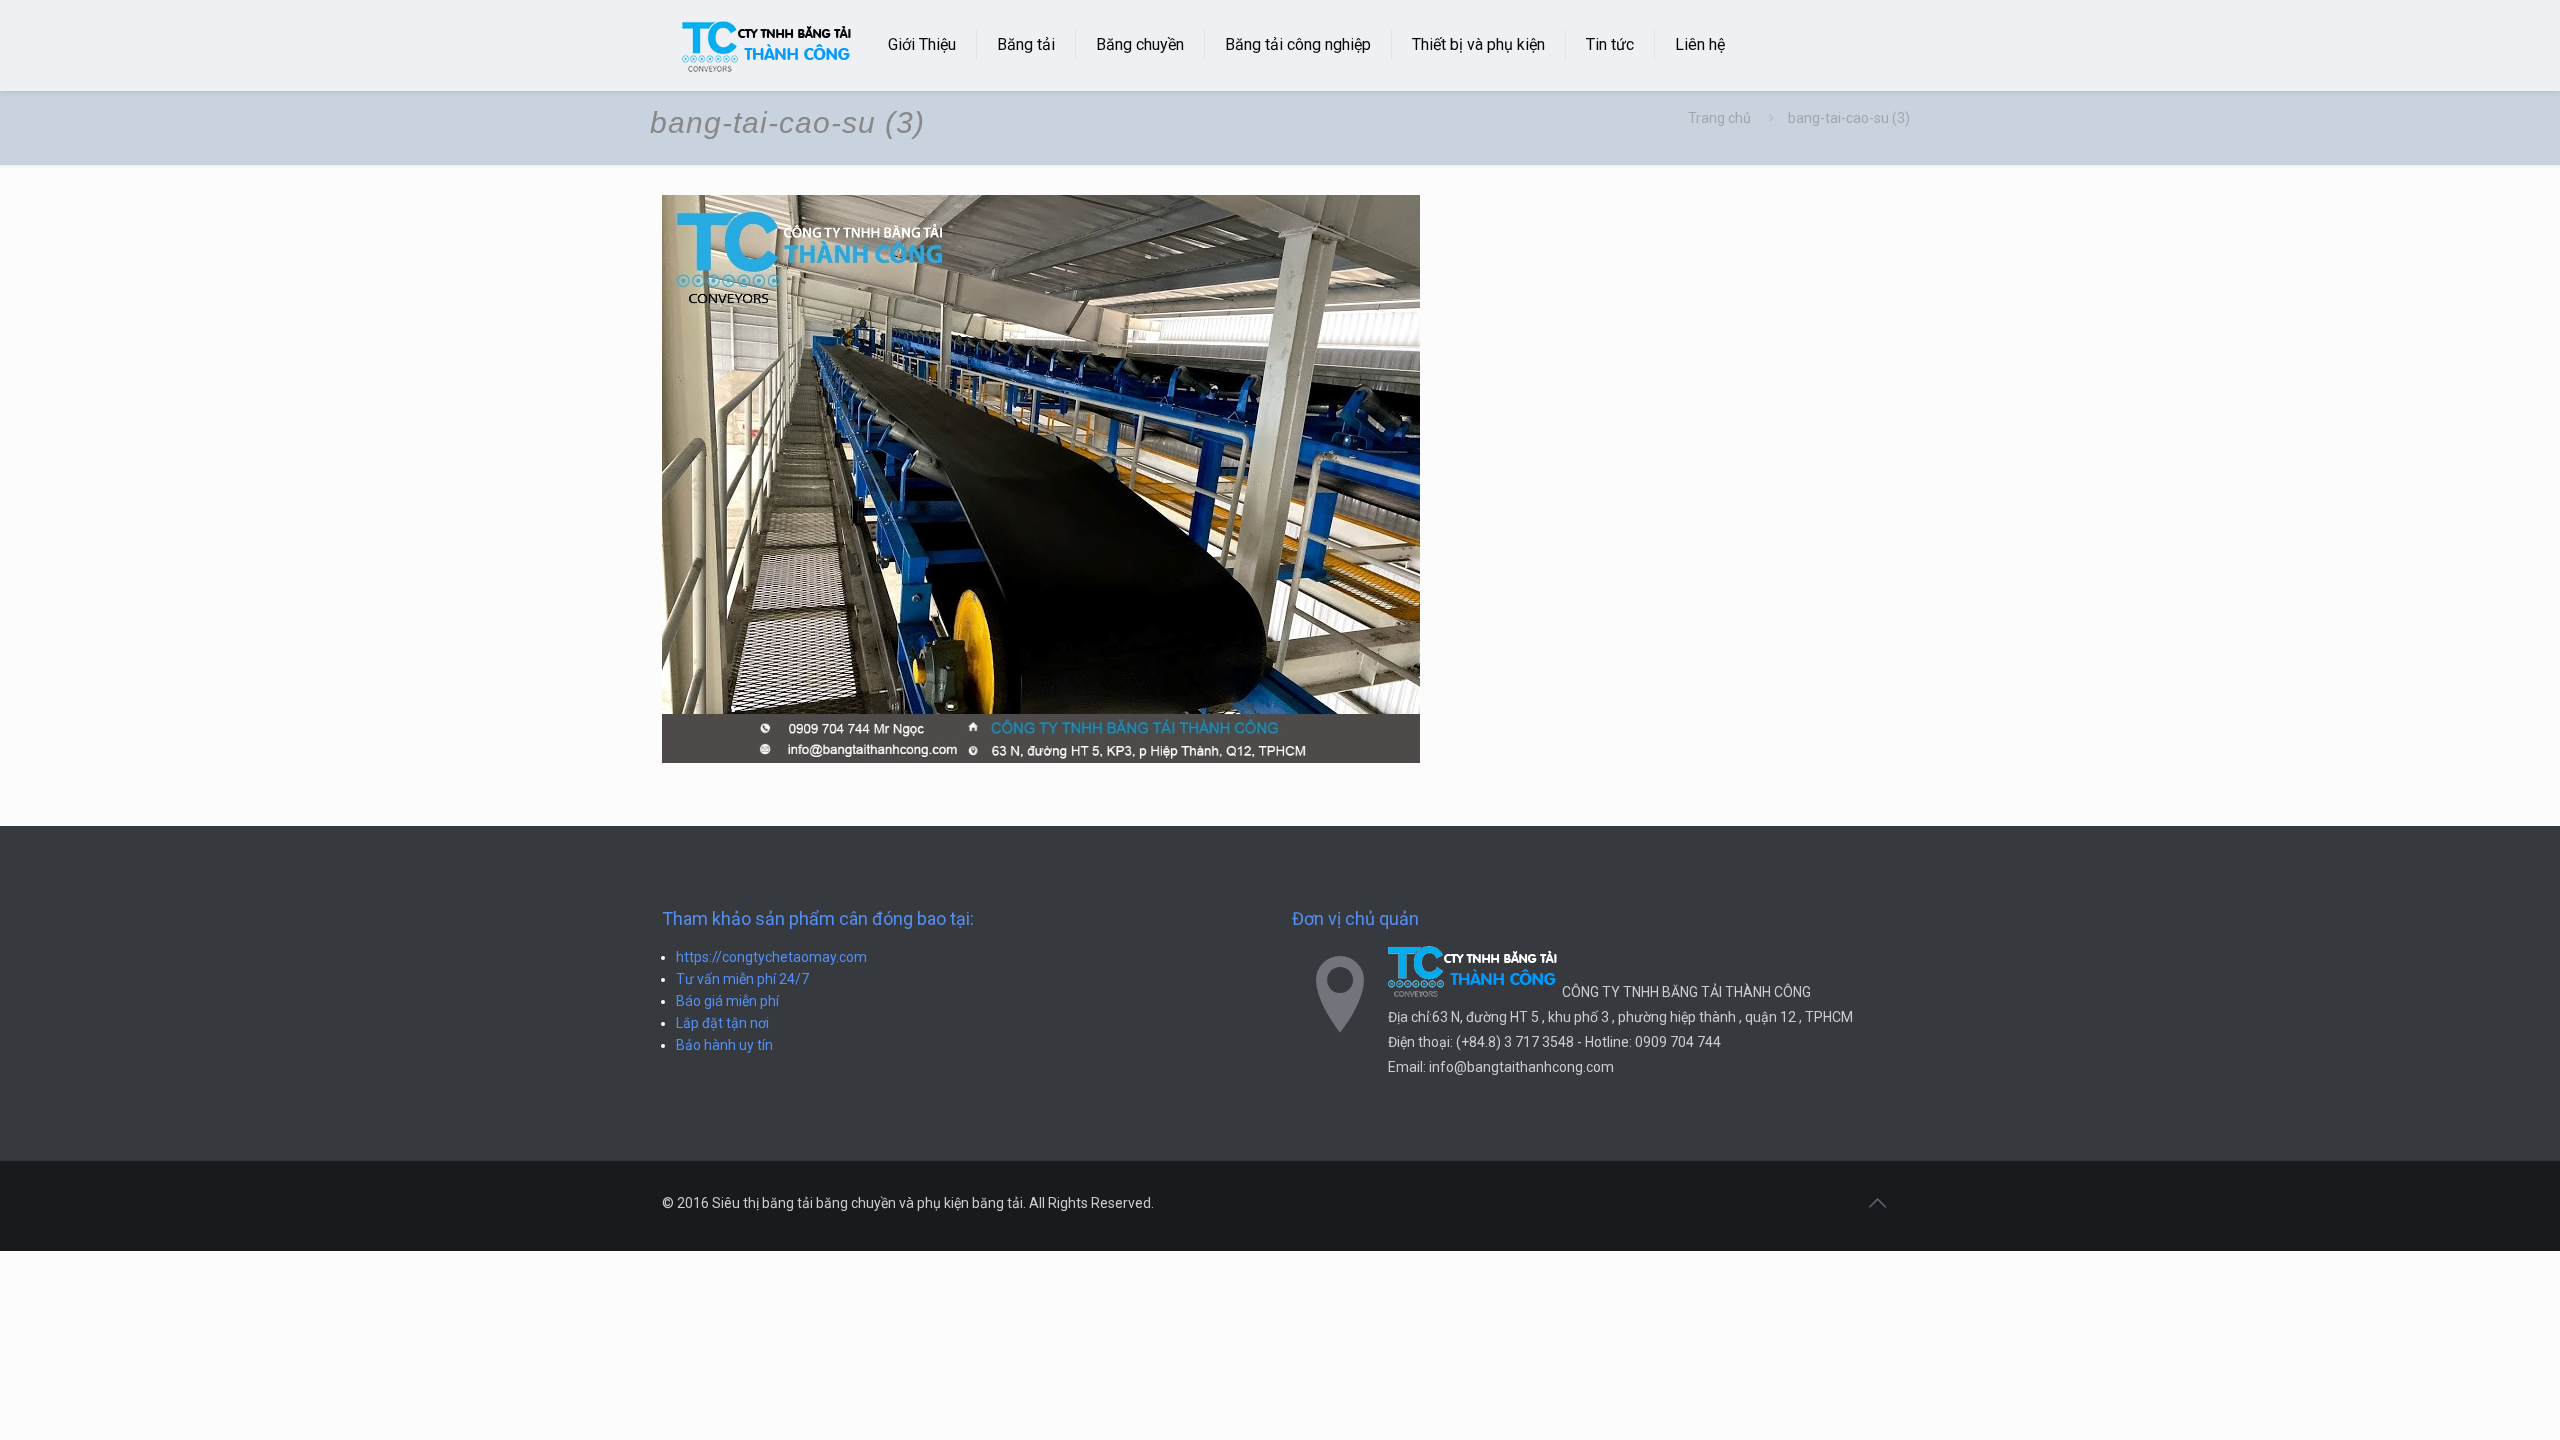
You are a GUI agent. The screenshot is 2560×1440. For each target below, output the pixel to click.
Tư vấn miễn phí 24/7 (742, 979)
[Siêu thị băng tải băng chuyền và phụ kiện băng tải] (767, 45)
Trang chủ (1719, 118)
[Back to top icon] (1877, 1203)
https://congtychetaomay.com (771, 957)
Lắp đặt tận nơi (722, 1023)
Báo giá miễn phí (727, 1001)
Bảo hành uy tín (724, 1045)
